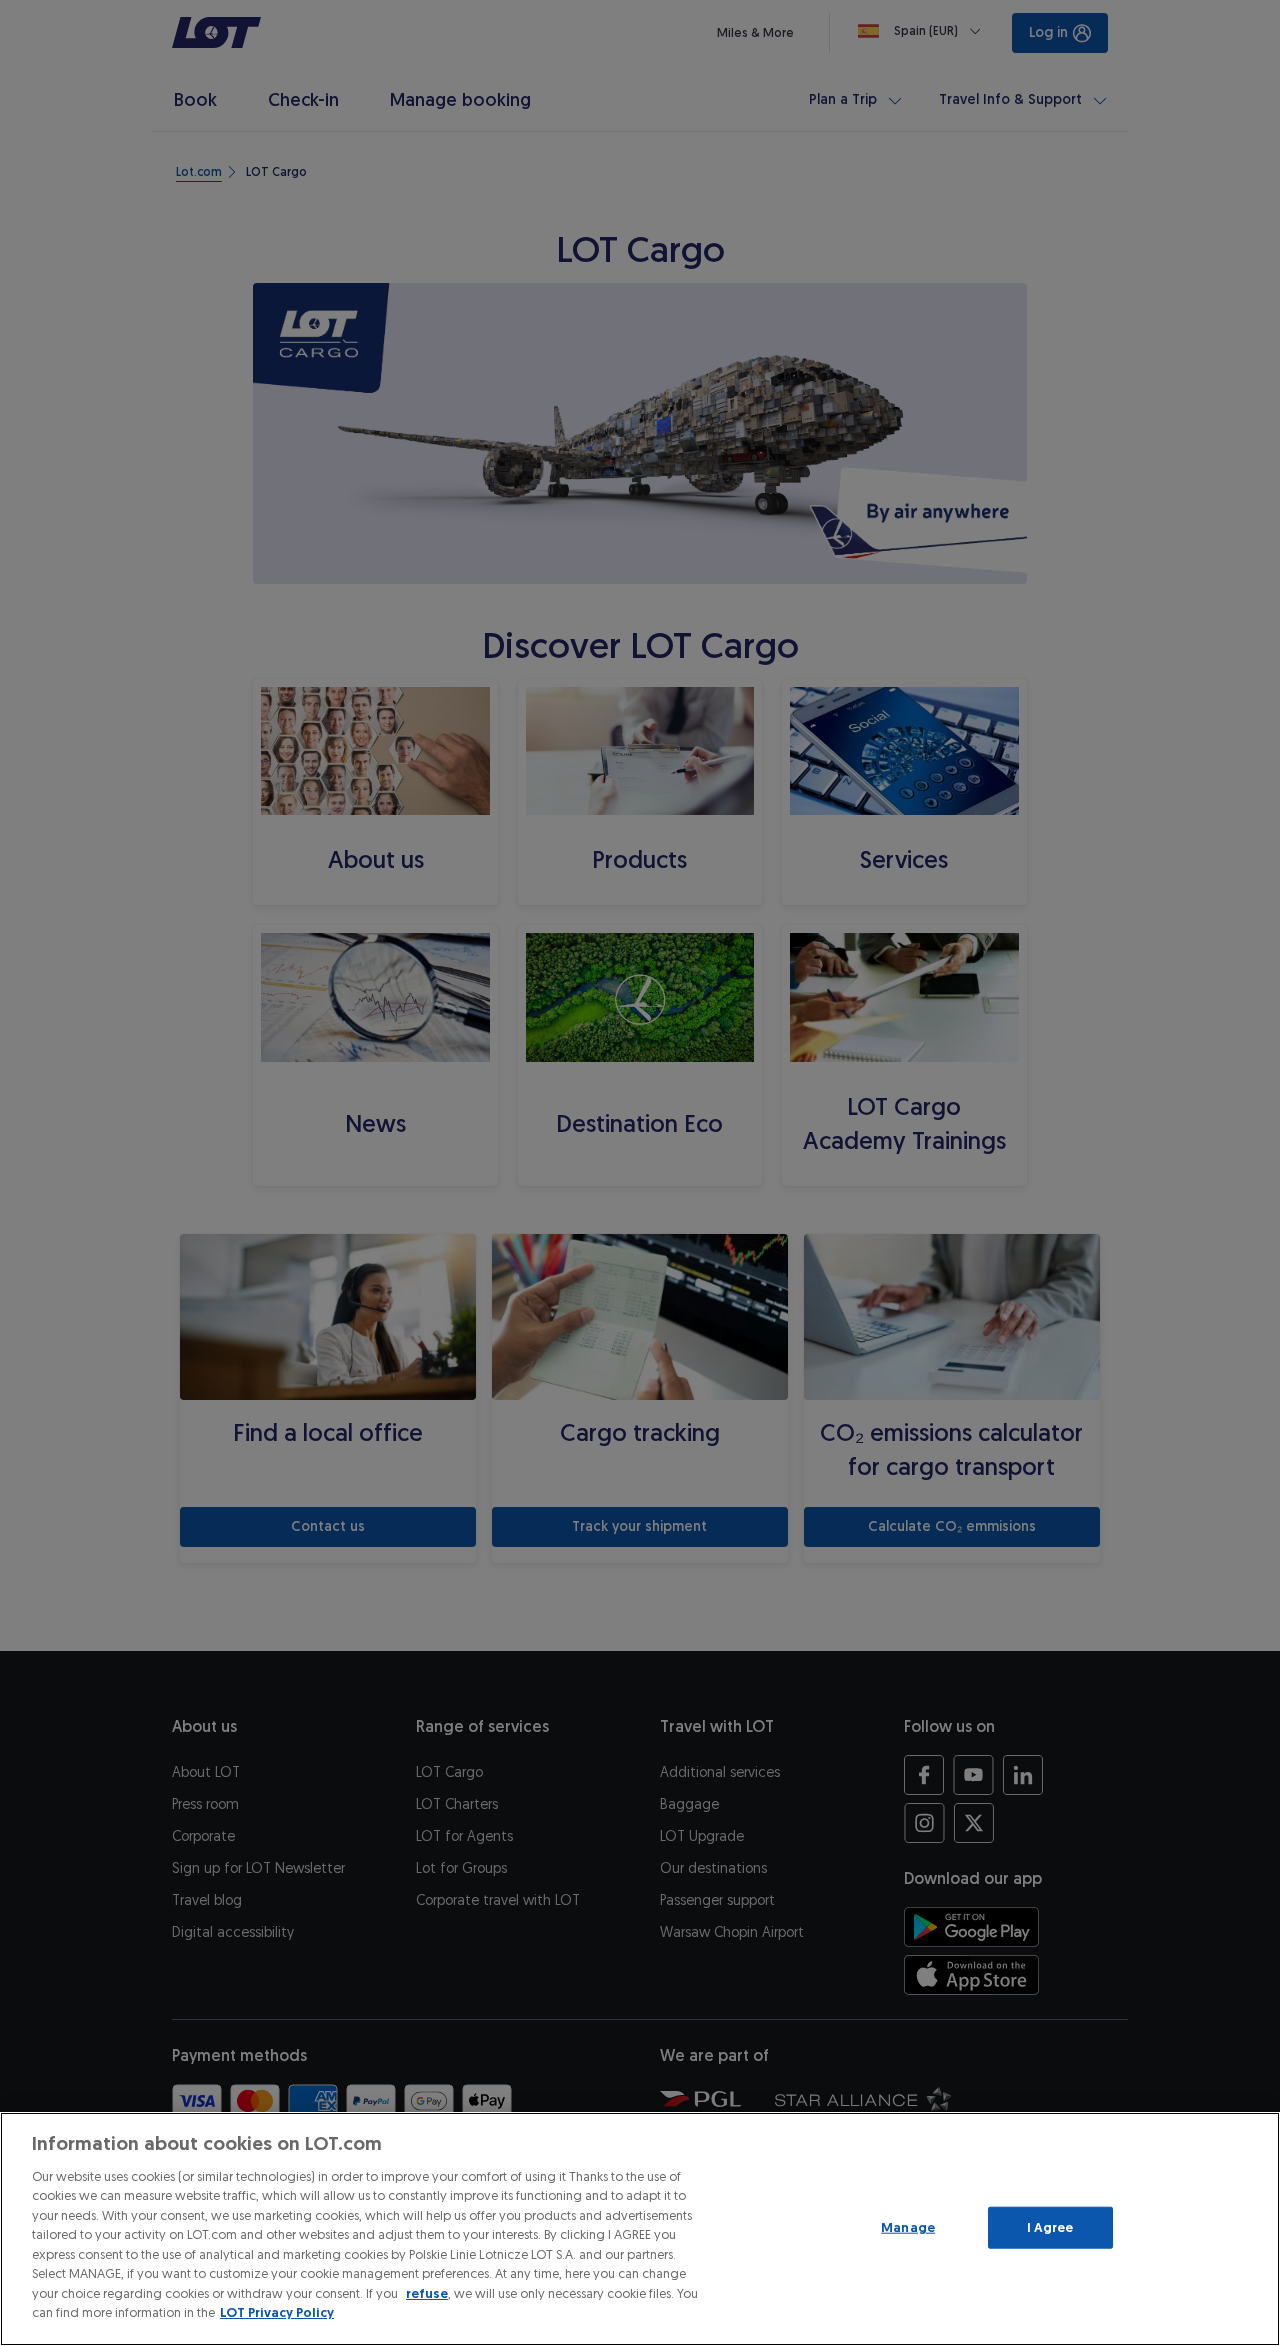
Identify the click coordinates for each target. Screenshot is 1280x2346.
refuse (427, 2293)
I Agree (1050, 2227)
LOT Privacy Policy (277, 2312)
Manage (908, 2227)
